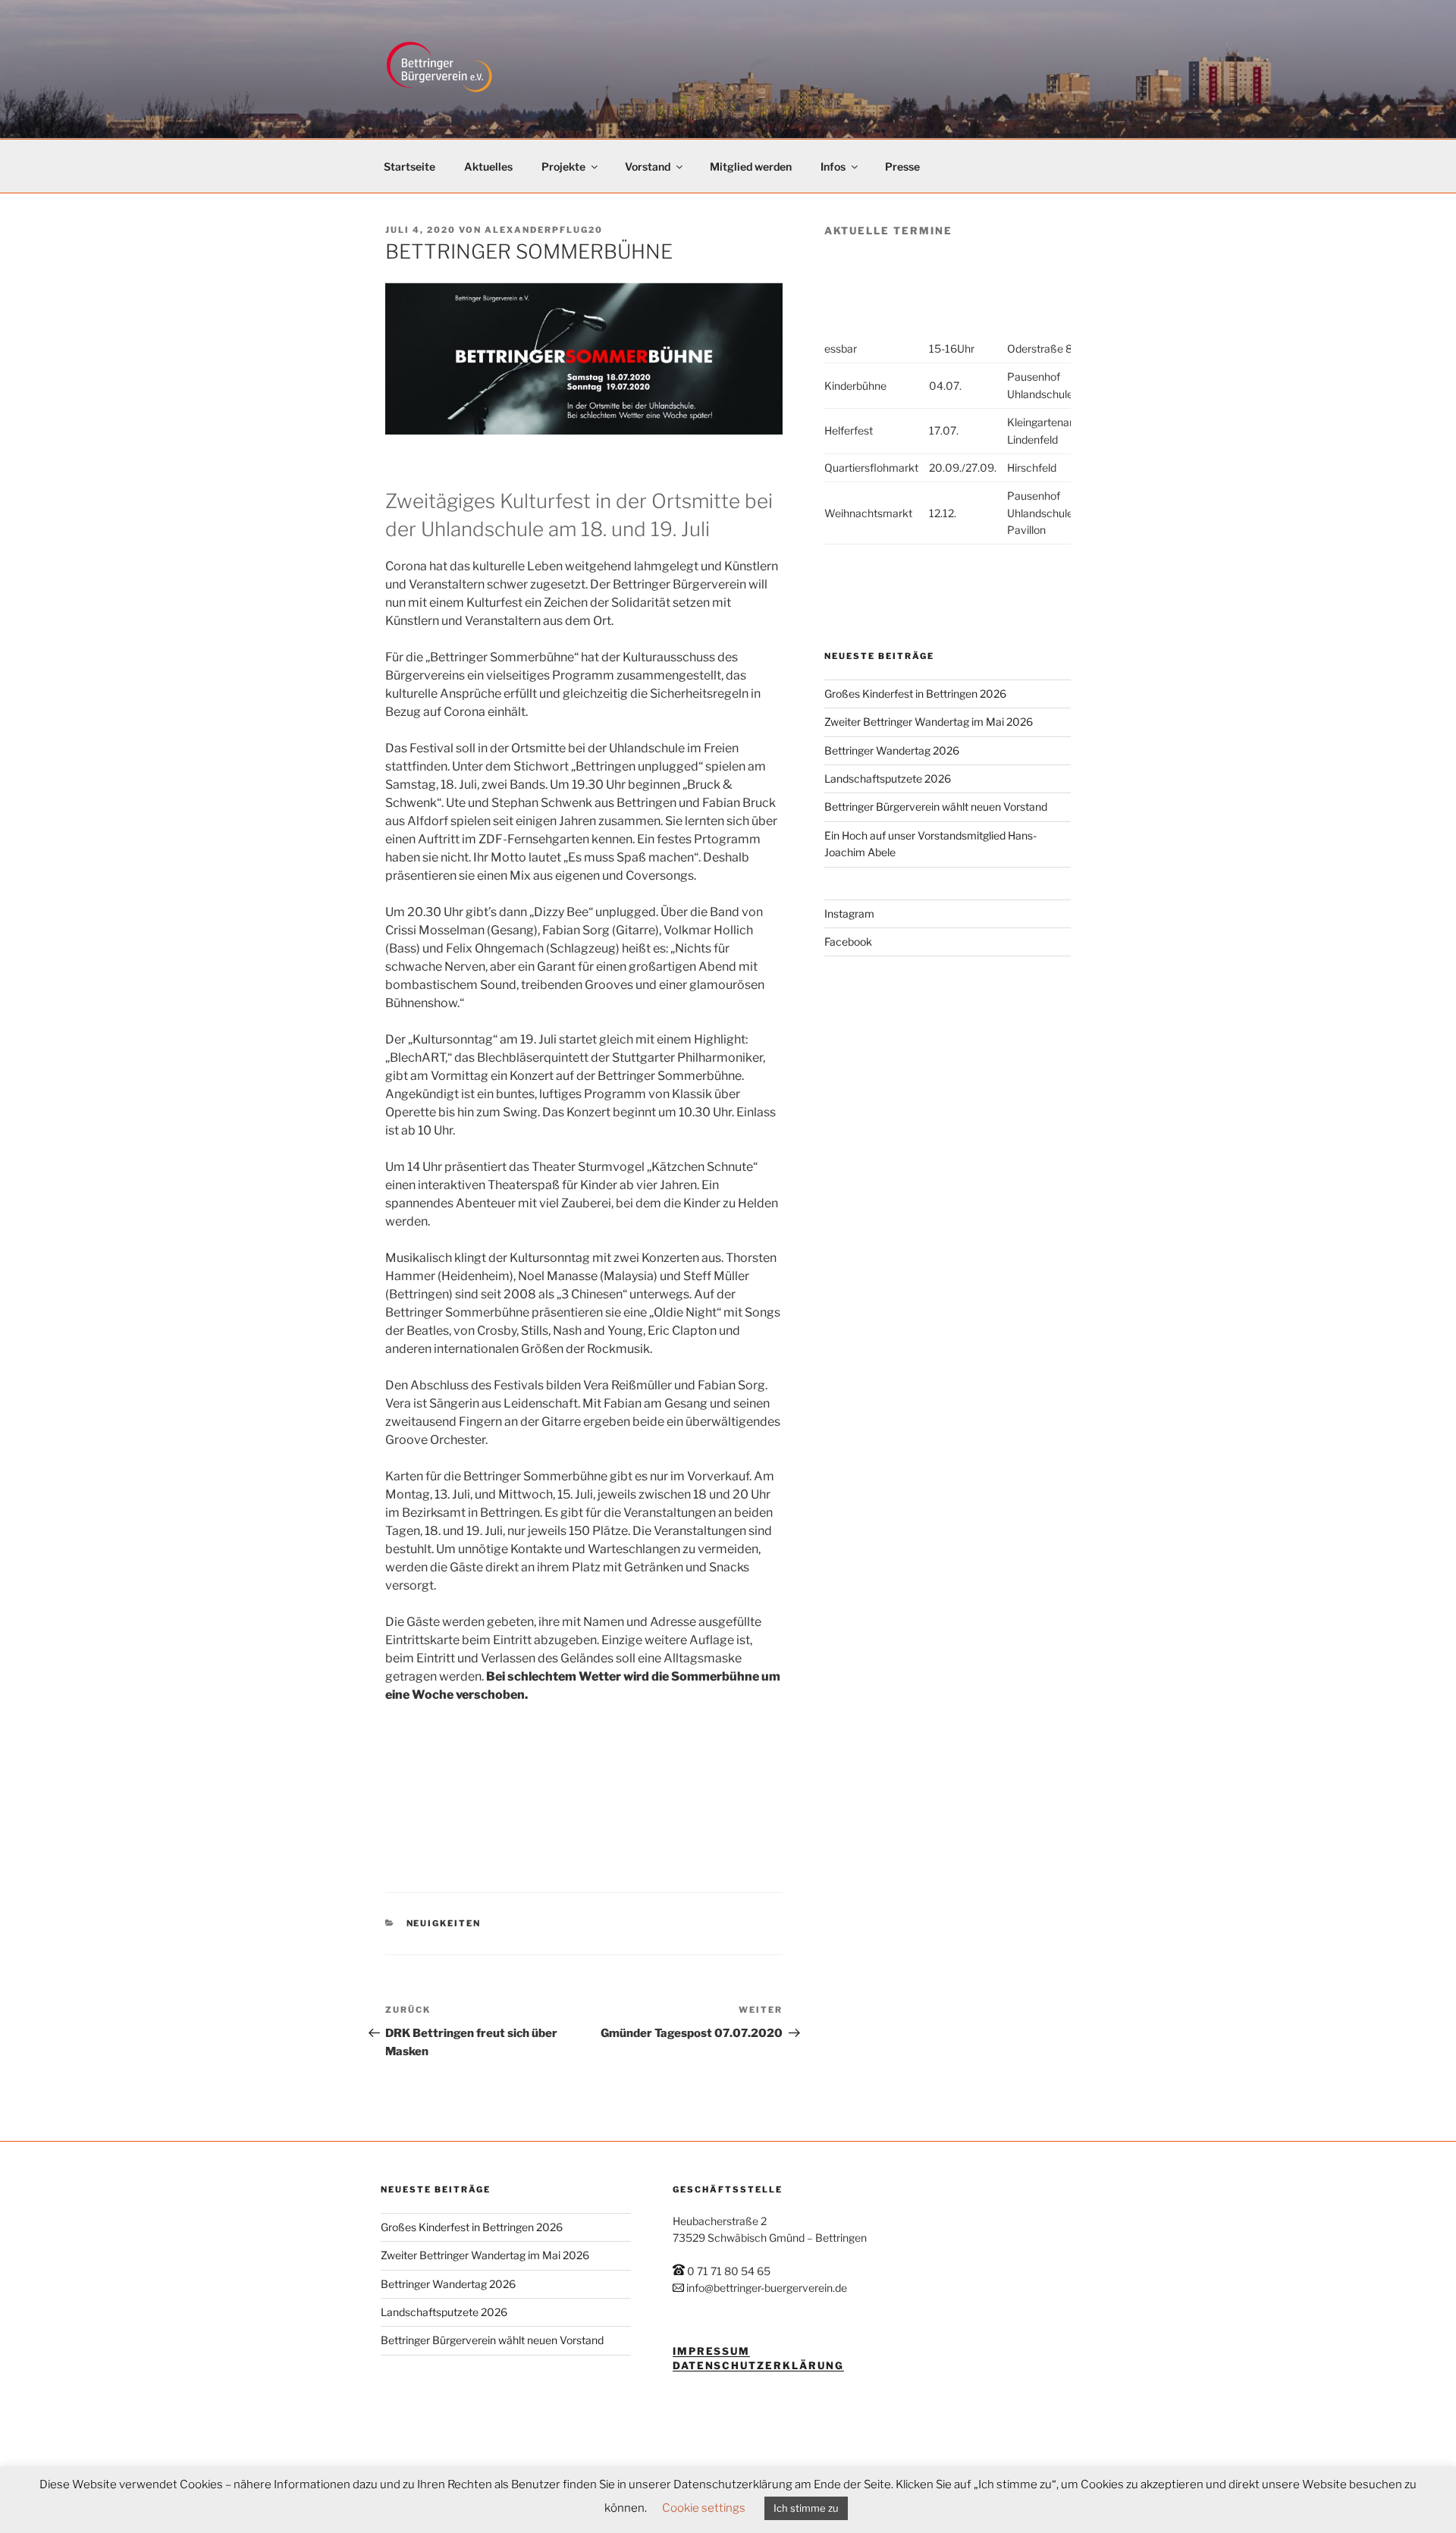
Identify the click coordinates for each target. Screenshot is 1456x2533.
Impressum (712, 2351)
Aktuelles (488, 166)
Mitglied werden (751, 166)
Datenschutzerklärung (758, 2365)
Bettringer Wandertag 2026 (892, 750)
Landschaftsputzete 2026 (888, 778)
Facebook (848, 942)
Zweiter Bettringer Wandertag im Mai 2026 (929, 722)
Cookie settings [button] (704, 2508)
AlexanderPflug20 (544, 230)
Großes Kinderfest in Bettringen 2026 (915, 694)
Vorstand (648, 166)
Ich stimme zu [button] (806, 2508)
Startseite (409, 166)
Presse (902, 166)
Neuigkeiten (444, 1923)
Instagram (849, 913)
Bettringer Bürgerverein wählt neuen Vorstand (936, 807)
